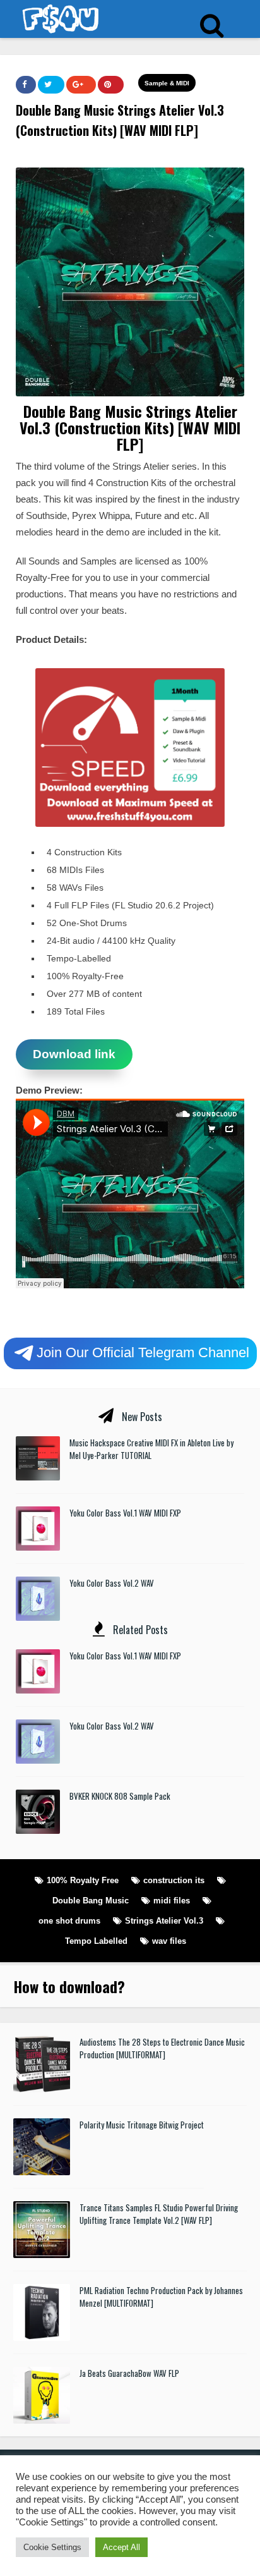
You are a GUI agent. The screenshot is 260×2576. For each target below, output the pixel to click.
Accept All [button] (121, 2547)
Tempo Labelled (96, 1941)
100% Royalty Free (83, 1880)
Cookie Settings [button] (52, 2547)
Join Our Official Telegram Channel (143, 1352)
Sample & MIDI (167, 83)
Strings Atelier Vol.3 (164, 1921)
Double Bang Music (91, 1901)
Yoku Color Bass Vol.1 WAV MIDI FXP (125, 1513)
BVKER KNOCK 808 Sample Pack (120, 1796)
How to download (65, 1986)
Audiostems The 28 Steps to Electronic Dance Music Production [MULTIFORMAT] (162, 2048)
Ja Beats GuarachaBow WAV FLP (129, 2373)
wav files (169, 1941)
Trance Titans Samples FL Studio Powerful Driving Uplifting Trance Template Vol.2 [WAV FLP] (159, 2214)
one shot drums (69, 1921)
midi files (172, 1901)
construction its (174, 1880)
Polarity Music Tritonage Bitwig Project (142, 2125)
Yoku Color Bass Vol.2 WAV (112, 1583)
